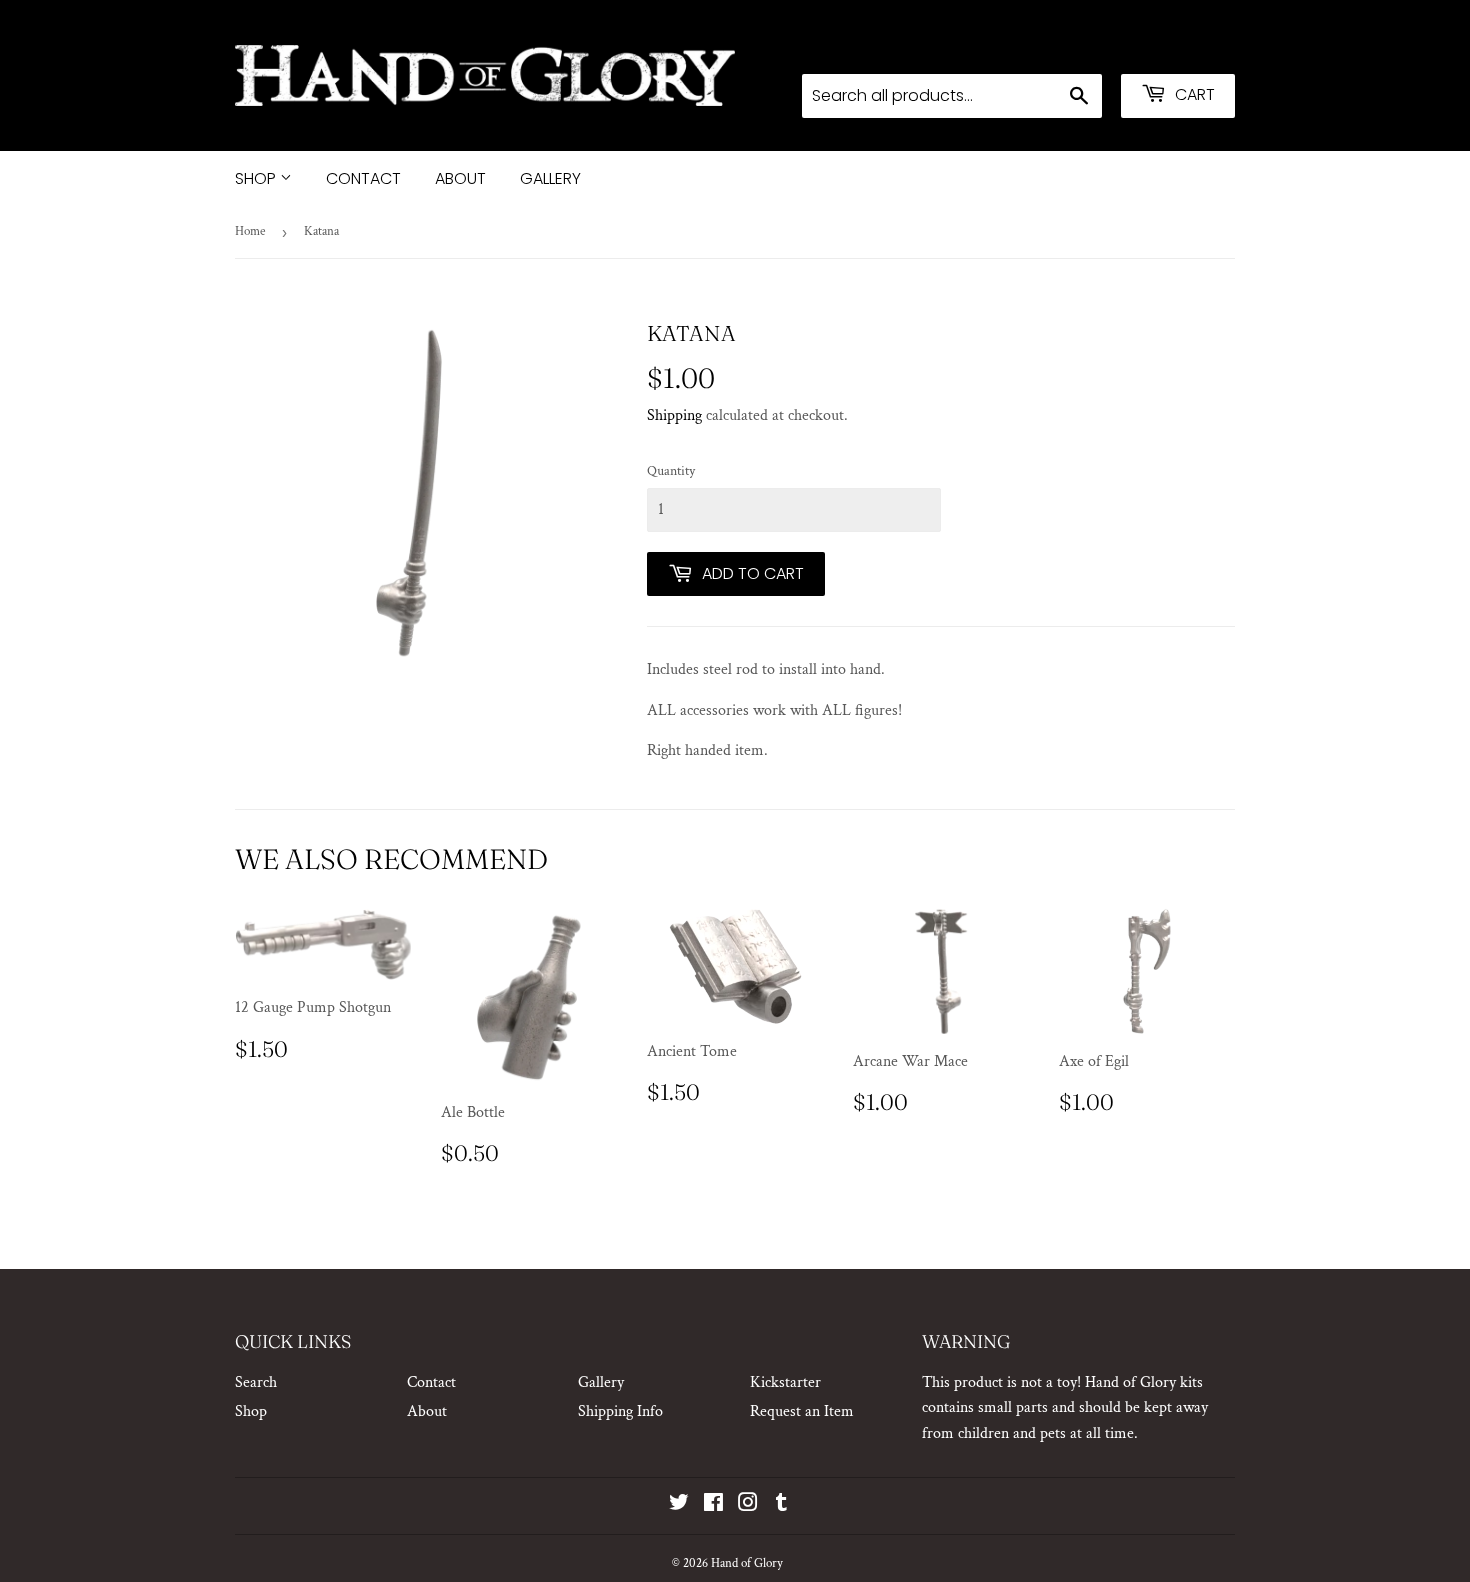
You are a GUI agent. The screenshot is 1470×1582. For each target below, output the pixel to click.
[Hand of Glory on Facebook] (713, 1505)
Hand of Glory (747, 1563)
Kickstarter (785, 1382)
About (460, 178)
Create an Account (1180, 47)
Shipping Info (620, 1411)
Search (256, 1382)
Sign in (1076, 47)
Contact (363, 178)
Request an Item (802, 1411)
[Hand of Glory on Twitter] (679, 1505)
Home (250, 231)
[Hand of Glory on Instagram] (748, 1505)
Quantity (671, 471)
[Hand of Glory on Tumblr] (781, 1505)
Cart (1193, 94)
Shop (257, 178)
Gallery (550, 178)
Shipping (674, 415)
